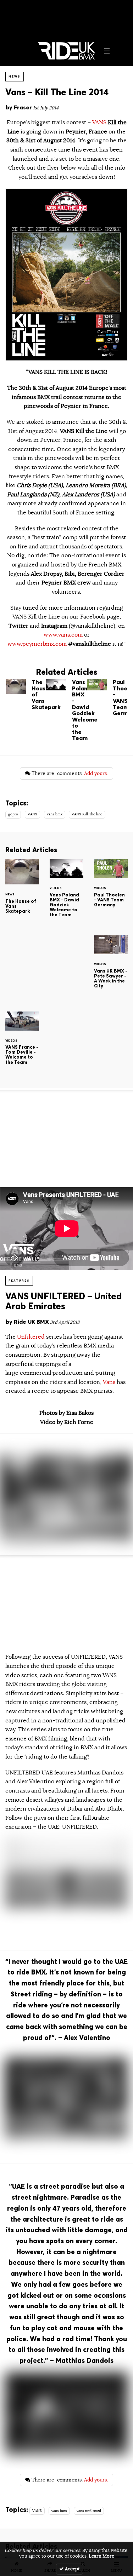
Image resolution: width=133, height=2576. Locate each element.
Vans (109, 1382)
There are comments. (69, 773)
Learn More (101, 2556)
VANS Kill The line (87, 814)
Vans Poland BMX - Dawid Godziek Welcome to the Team (66, 712)
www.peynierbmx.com (37, 644)
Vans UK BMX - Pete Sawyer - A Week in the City (111, 968)
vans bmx (55, 814)
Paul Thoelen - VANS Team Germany (107, 699)
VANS (99, 122)
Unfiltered (32, 1337)
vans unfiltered (89, 2511)
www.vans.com (63, 635)
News (15, 76)
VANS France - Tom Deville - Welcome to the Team (22, 1044)
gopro (13, 814)
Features (19, 1281)
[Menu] (107, 51)
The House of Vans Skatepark (26, 696)
